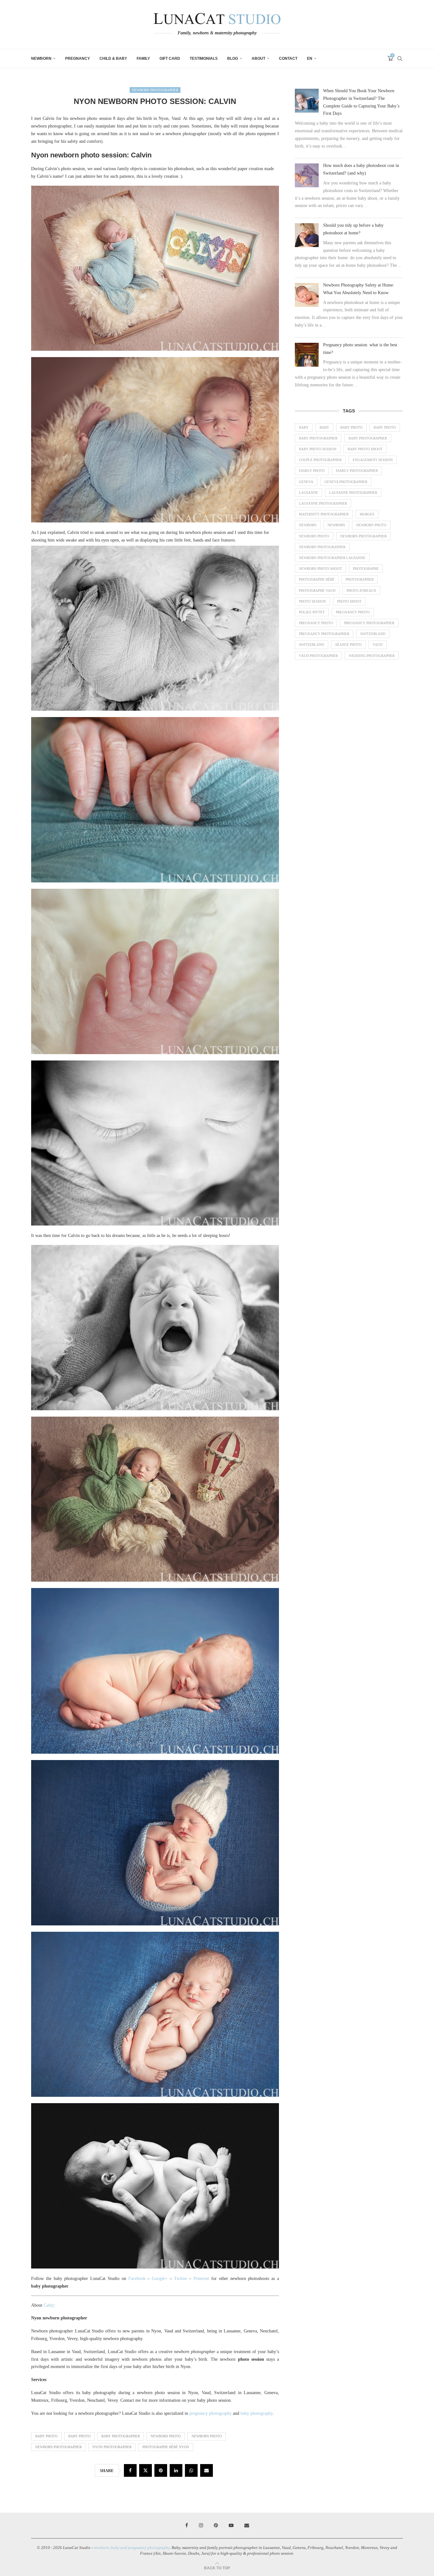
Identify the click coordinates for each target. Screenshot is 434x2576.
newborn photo (166, 2436)
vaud (378, 645)
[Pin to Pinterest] (161, 2470)
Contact (288, 59)
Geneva (306, 482)
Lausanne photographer (353, 493)
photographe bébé (317, 579)
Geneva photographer (346, 482)
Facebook (137, 2279)
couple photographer (320, 460)
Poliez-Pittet (312, 612)
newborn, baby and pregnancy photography (132, 2548)
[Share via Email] (207, 2470)
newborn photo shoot (320, 569)
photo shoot (349, 601)
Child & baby (113, 59)
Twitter (181, 2279)
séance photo (348, 645)
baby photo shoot (365, 449)
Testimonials (204, 59)
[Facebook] (187, 2525)
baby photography (257, 2413)
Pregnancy (78, 59)
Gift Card (170, 59)
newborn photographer (58, 2447)
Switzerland (373, 634)
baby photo (46, 2436)
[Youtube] (231, 2525)
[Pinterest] (216, 2525)
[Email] (247, 2525)
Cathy (49, 2305)
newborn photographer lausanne (332, 558)
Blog (233, 59)
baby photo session (318, 449)
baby (304, 427)
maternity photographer (324, 514)
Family (143, 59)
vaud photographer (318, 656)
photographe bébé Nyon (166, 2447)
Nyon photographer (112, 2447)
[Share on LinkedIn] (176, 2470)
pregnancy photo (353, 612)
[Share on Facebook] (130, 2470)
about (258, 59)
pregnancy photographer (369, 623)
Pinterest (201, 2279)
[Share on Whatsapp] (191, 2470)
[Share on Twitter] (146, 2470)
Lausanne (309, 493)
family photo (312, 471)
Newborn (41, 59)
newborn (308, 525)
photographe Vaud (317, 590)
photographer (360, 579)
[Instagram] (201, 2525)
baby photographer (121, 2436)
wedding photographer (372, 656)
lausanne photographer (323, 503)
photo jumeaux (361, 590)
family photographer (357, 471)
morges (367, 514)
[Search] (400, 59)
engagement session (373, 460)
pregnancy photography (210, 2413)
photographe (366, 569)
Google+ (160, 2279)
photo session (312, 601)
